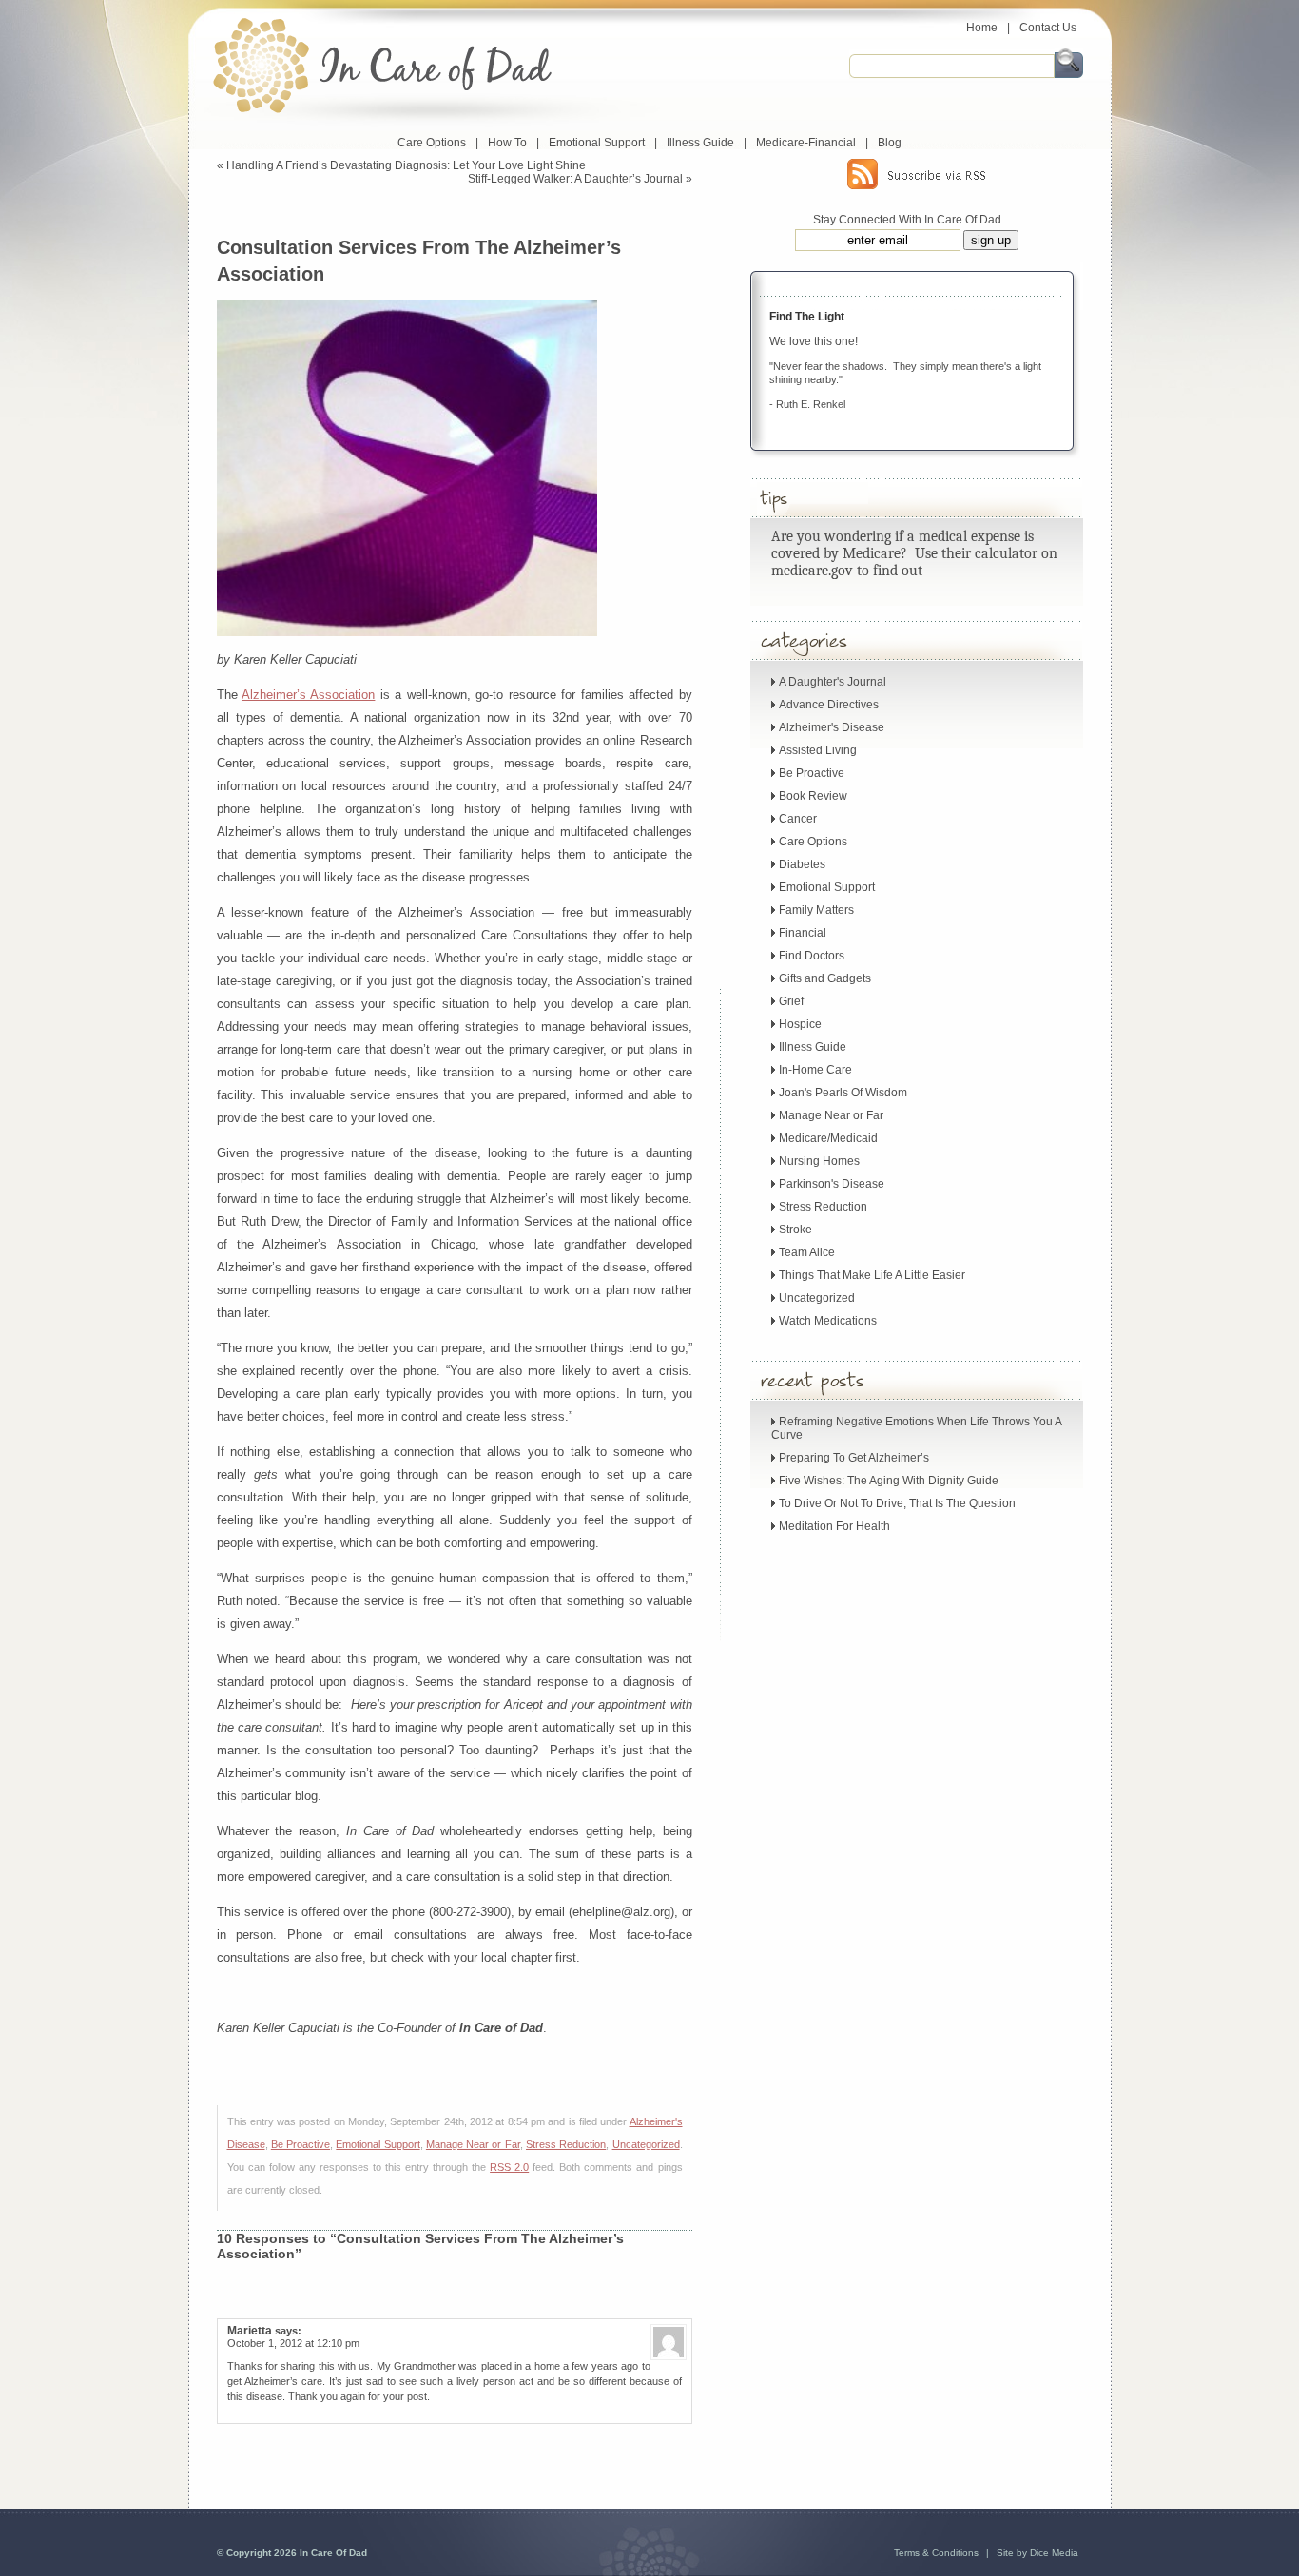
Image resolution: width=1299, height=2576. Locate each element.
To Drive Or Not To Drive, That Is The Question (897, 1503)
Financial (803, 933)
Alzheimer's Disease (832, 727)
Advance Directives (829, 705)
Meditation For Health (834, 1526)
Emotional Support (597, 143)
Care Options (432, 143)
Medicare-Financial (806, 143)
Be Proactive (301, 2144)
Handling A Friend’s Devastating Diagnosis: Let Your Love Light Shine (406, 165)
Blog (890, 143)
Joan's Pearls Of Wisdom (843, 1093)
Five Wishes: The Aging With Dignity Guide (889, 1481)
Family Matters (816, 910)
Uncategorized (646, 2144)
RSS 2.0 (509, 2167)
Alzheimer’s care (283, 2381)
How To (507, 143)
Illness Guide (700, 143)
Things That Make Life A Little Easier (872, 1275)
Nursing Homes (819, 1161)
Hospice (800, 1024)
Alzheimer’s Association (308, 695)
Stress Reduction (566, 2144)
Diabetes (802, 864)
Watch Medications (828, 1321)
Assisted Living (818, 750)
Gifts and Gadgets (825, 978)
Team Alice (807, 1252)
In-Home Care (815, 1070)
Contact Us (1048, 28)
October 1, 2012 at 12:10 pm (293, 2343)
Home (982, 28)
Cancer (798, 819)
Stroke (795, 1230)
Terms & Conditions (936, 2553)
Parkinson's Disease (832, 1184)
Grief (791, 1001)
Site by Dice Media (1037, 2553)
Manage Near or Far (473, 2144)
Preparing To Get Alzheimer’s (854, 1458)
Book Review (813, 796)
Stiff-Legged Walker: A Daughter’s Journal (575, 179)
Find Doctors (812, 956)
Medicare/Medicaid (828, 1138)
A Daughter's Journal (833, 682)
